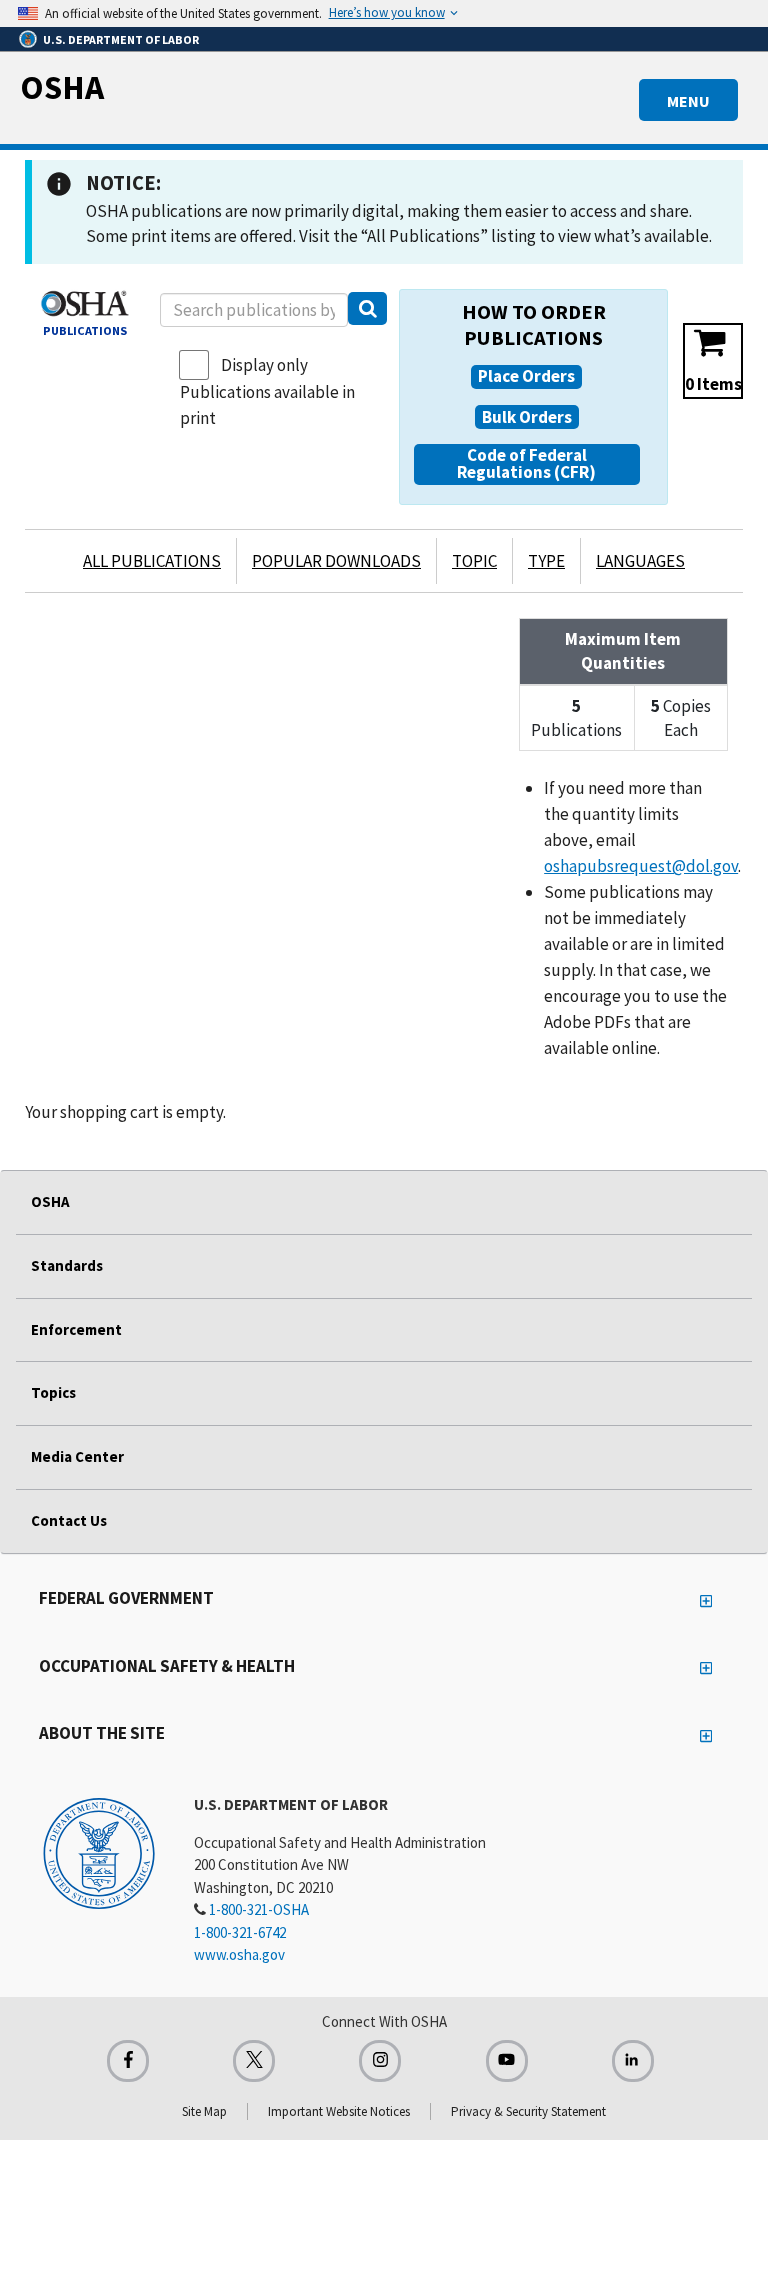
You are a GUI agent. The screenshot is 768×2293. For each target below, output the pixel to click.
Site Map (204, 2111)
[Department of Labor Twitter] (254, 2061)
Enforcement (76, 1329)
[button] (526, 377)
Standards (67, 1265)
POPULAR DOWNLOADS (336, 561)
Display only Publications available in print (267, 391)
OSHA (62, 87)
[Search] (367, 308)
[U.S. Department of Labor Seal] (99, 1852)
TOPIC (474, 561)
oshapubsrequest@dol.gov (641, 866)
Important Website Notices (339, 2111)
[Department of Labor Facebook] (128, 2061)
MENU (688, 101)
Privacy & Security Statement (528, 2111)
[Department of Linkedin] (633, 2061)
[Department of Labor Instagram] (380, 2061)
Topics (53, 1392)
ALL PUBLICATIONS (152, 561)
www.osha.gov (239, 1954)
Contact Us (69, 1520)
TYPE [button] (546, 561)
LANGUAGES (640, 561)
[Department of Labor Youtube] (507, 2061)
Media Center (77, 1456)
